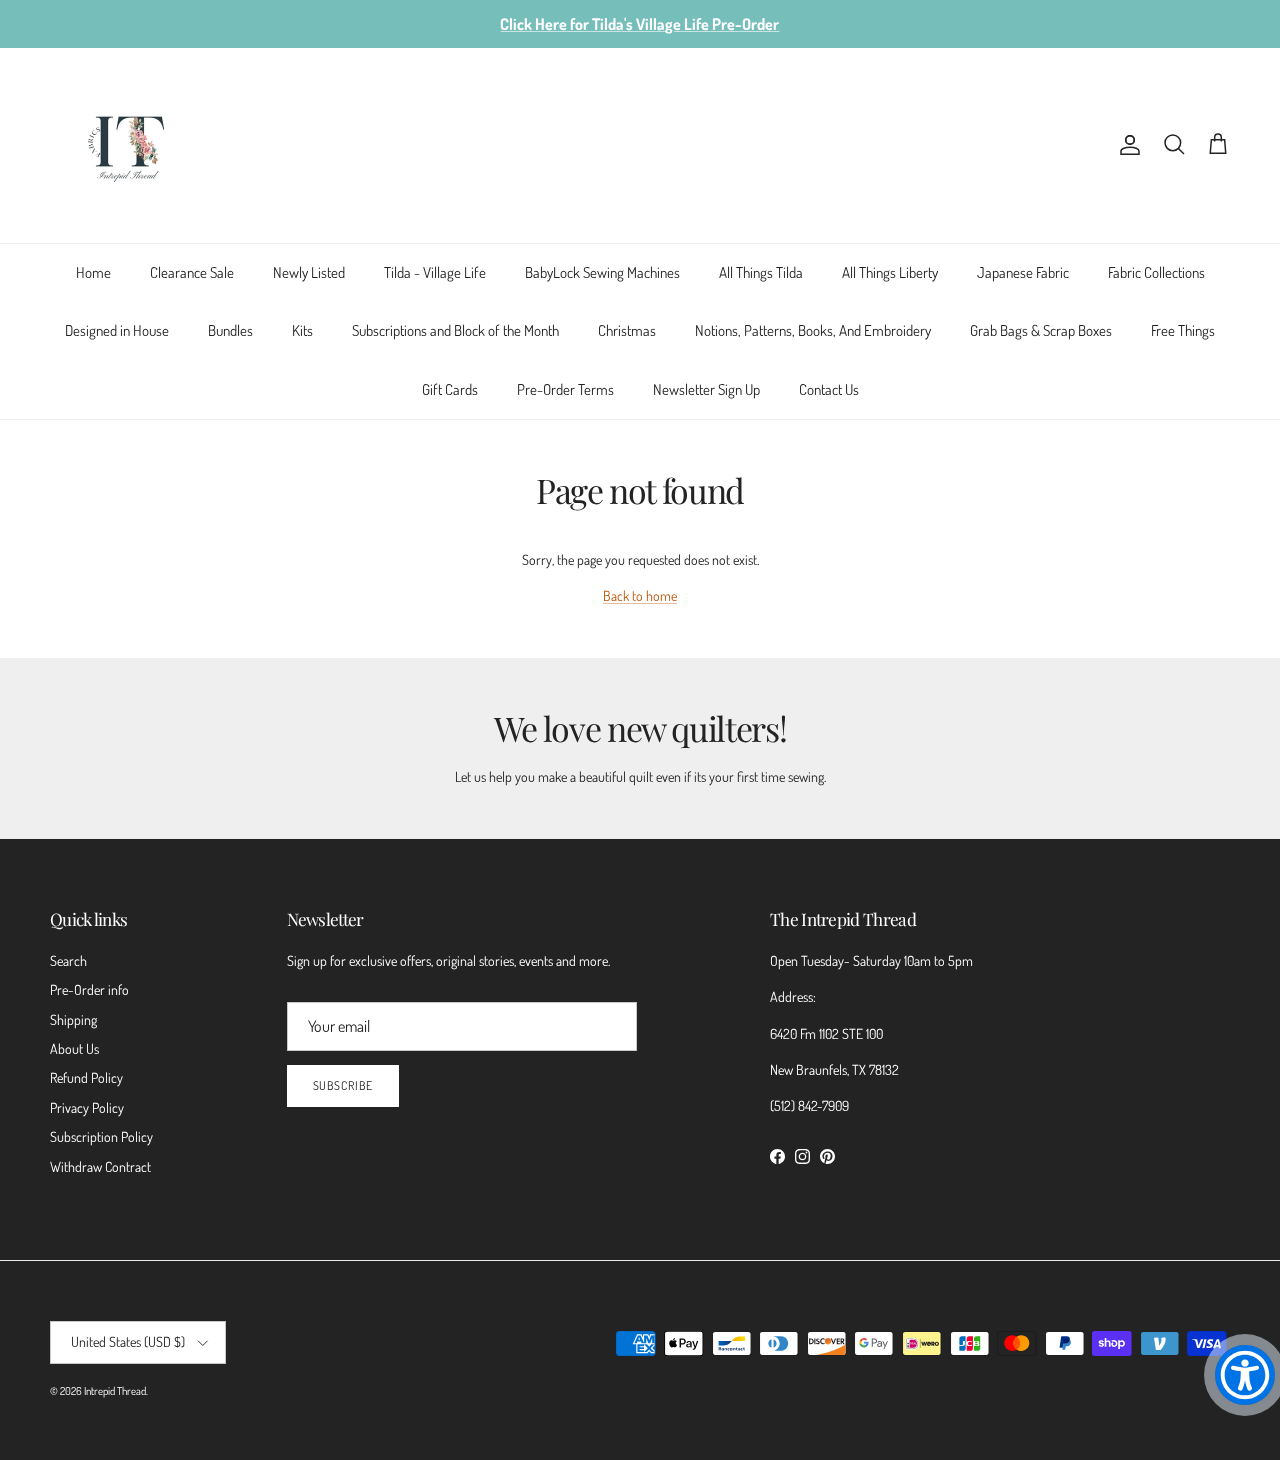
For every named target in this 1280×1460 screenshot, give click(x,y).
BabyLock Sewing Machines (602, 272)
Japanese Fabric (1023, 272)
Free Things (1183, 330)
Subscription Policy (101, 1136)
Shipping (73, 1019)
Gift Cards (450, 389)
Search (68, 960)
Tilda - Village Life (435, 272)
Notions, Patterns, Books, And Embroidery (813, 330)
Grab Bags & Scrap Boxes (1041, 330)
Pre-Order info (89, 989)
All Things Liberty (890, 272)
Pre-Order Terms (565, 389)
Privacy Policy (87, 1107)
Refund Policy (86, 1077)
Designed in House (117, 330)
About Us (74, 1048)
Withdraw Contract (100, 1166)
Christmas (627, 330)
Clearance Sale (192, 272)
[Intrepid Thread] (127, 145)
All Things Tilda (761, 272)
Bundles (230, 330)
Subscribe (343, 1085)
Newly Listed (309, 272)
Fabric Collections (1156, 272)
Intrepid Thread (115, 1391)
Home (93, 272)
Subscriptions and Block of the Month (455, 330)
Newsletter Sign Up (706, 389)
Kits (302, 330)
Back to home (640, 595)
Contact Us (829, 389)
